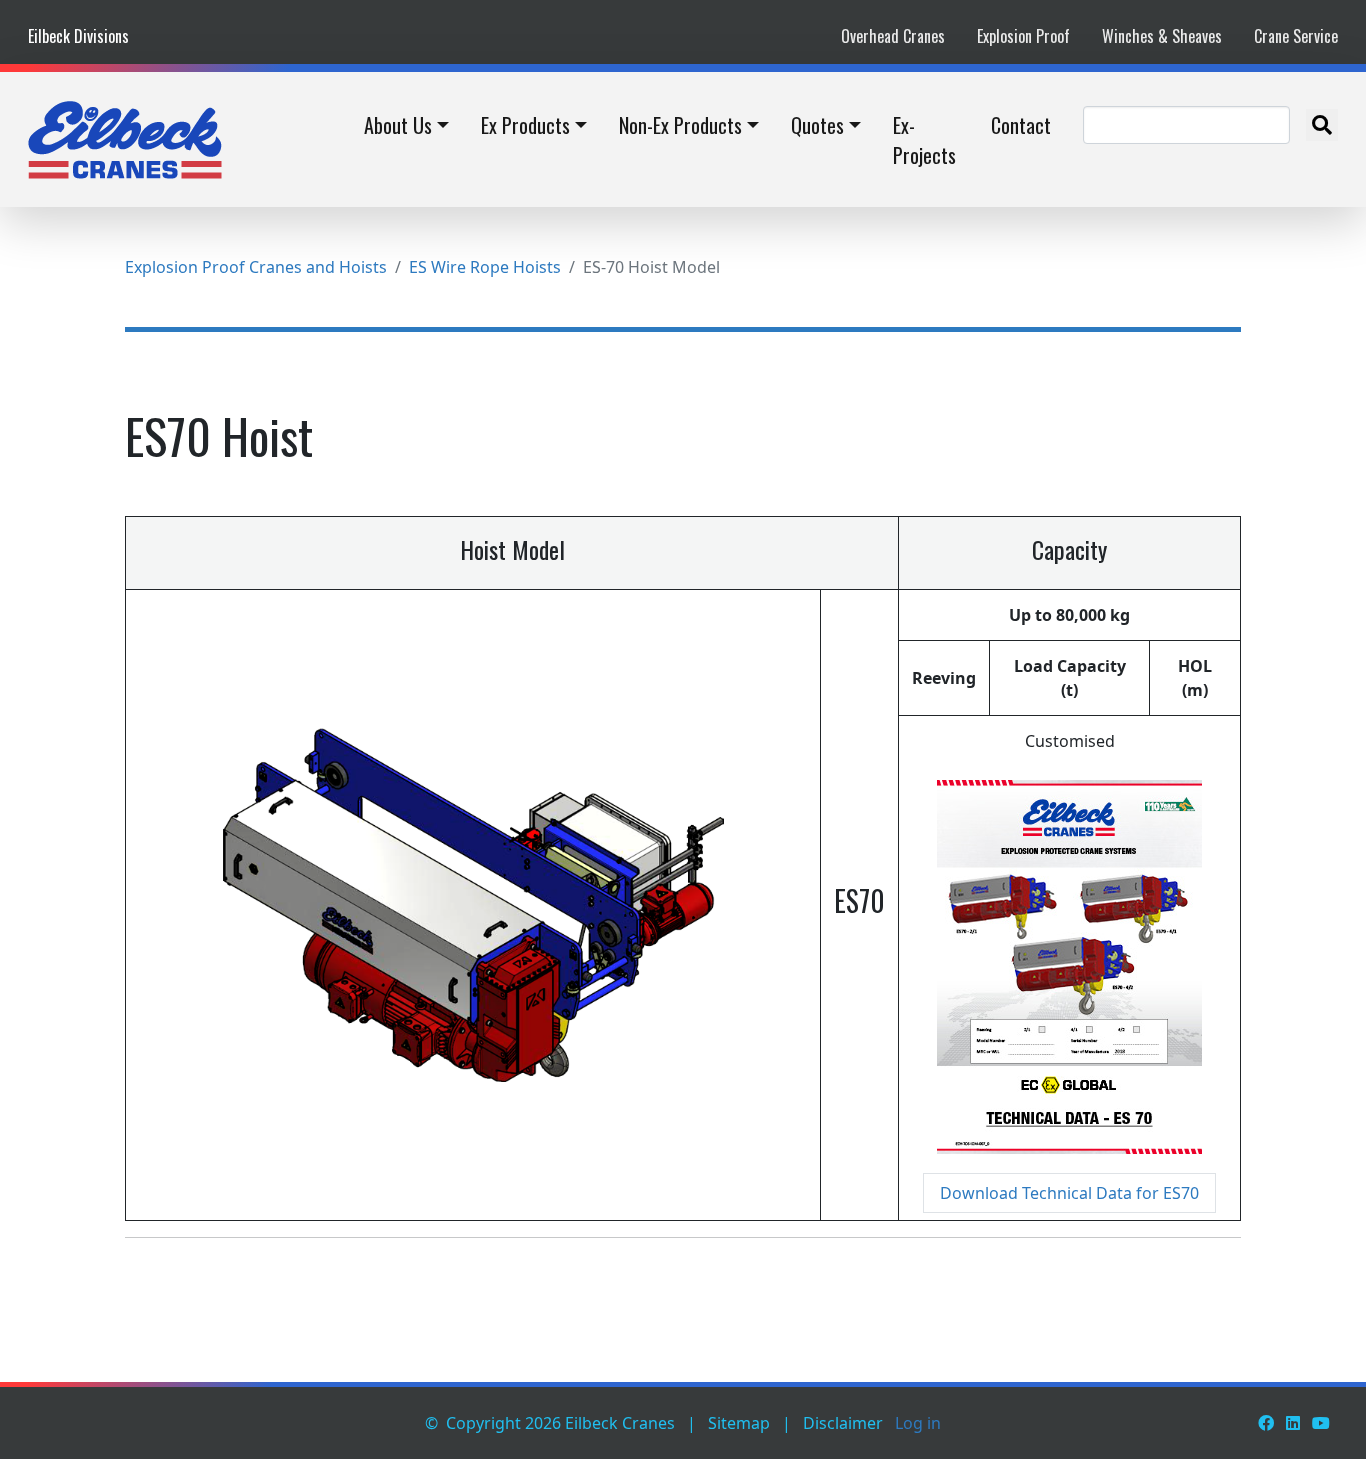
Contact (1021, 125)
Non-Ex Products (680, 125)
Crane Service (1296, 36)
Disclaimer (843, 1423)
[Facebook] (1266, 1423)
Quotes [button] (817, 125)
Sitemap (739, 1423)
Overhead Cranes (893, 36)
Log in (918, 1423)
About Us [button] (398, 125)
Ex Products (525, 125)
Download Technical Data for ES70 (1069, 1193)
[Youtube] (1321, 1423)
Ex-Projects (924, 140)
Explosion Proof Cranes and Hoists (256, 267)
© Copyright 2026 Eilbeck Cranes (550, 1423)
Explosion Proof (1023, 36)
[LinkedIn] (1293, 1423)
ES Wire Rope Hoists (485, 267)
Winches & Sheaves (1162, 36)
